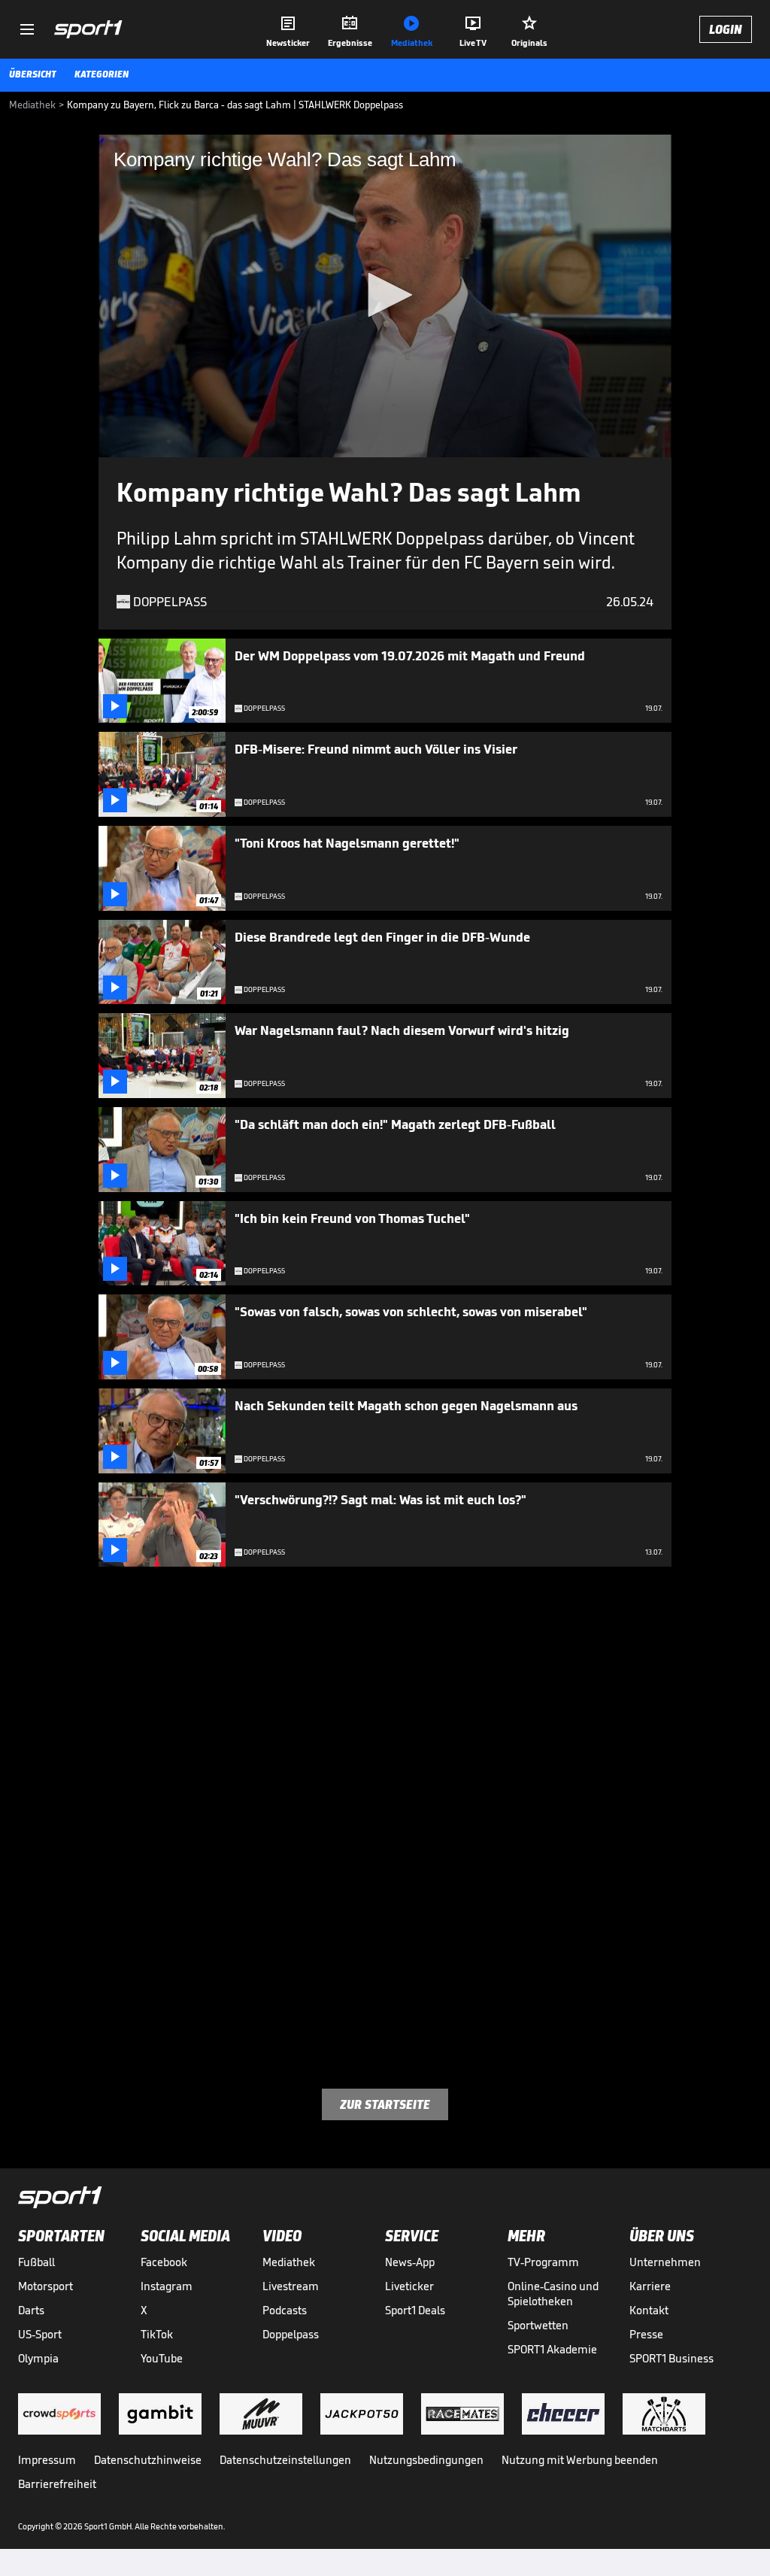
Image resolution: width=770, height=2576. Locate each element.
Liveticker (409, 2286)
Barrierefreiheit (57, 2484)
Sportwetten (538, 2325)
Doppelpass (291, 2334)
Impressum (47, 2460)
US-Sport (40, 2334)
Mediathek (289, 2262)
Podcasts (285, 2310)
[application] (385, 296)
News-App (410, 2262)
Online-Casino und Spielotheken (553, 2294)
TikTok (157, 2334)
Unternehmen (665, 2262)
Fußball (36, 2262)
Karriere (650, 2286)
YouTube (162, 2358)
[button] (385, 295)
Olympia (38, 2358)
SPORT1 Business (671, 2358)
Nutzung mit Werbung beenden (580, 2460)
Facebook (164, 2262)
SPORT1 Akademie (552, 2349)
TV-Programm (543, 2262)
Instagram (167, 2286)
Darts (31, 2310)
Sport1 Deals (415, 2310)
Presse (646, 2334)
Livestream (291, 2286)
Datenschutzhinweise (148, 2460)
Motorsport (45, 2286)
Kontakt (649, 2310)
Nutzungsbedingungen (426, 2460)
